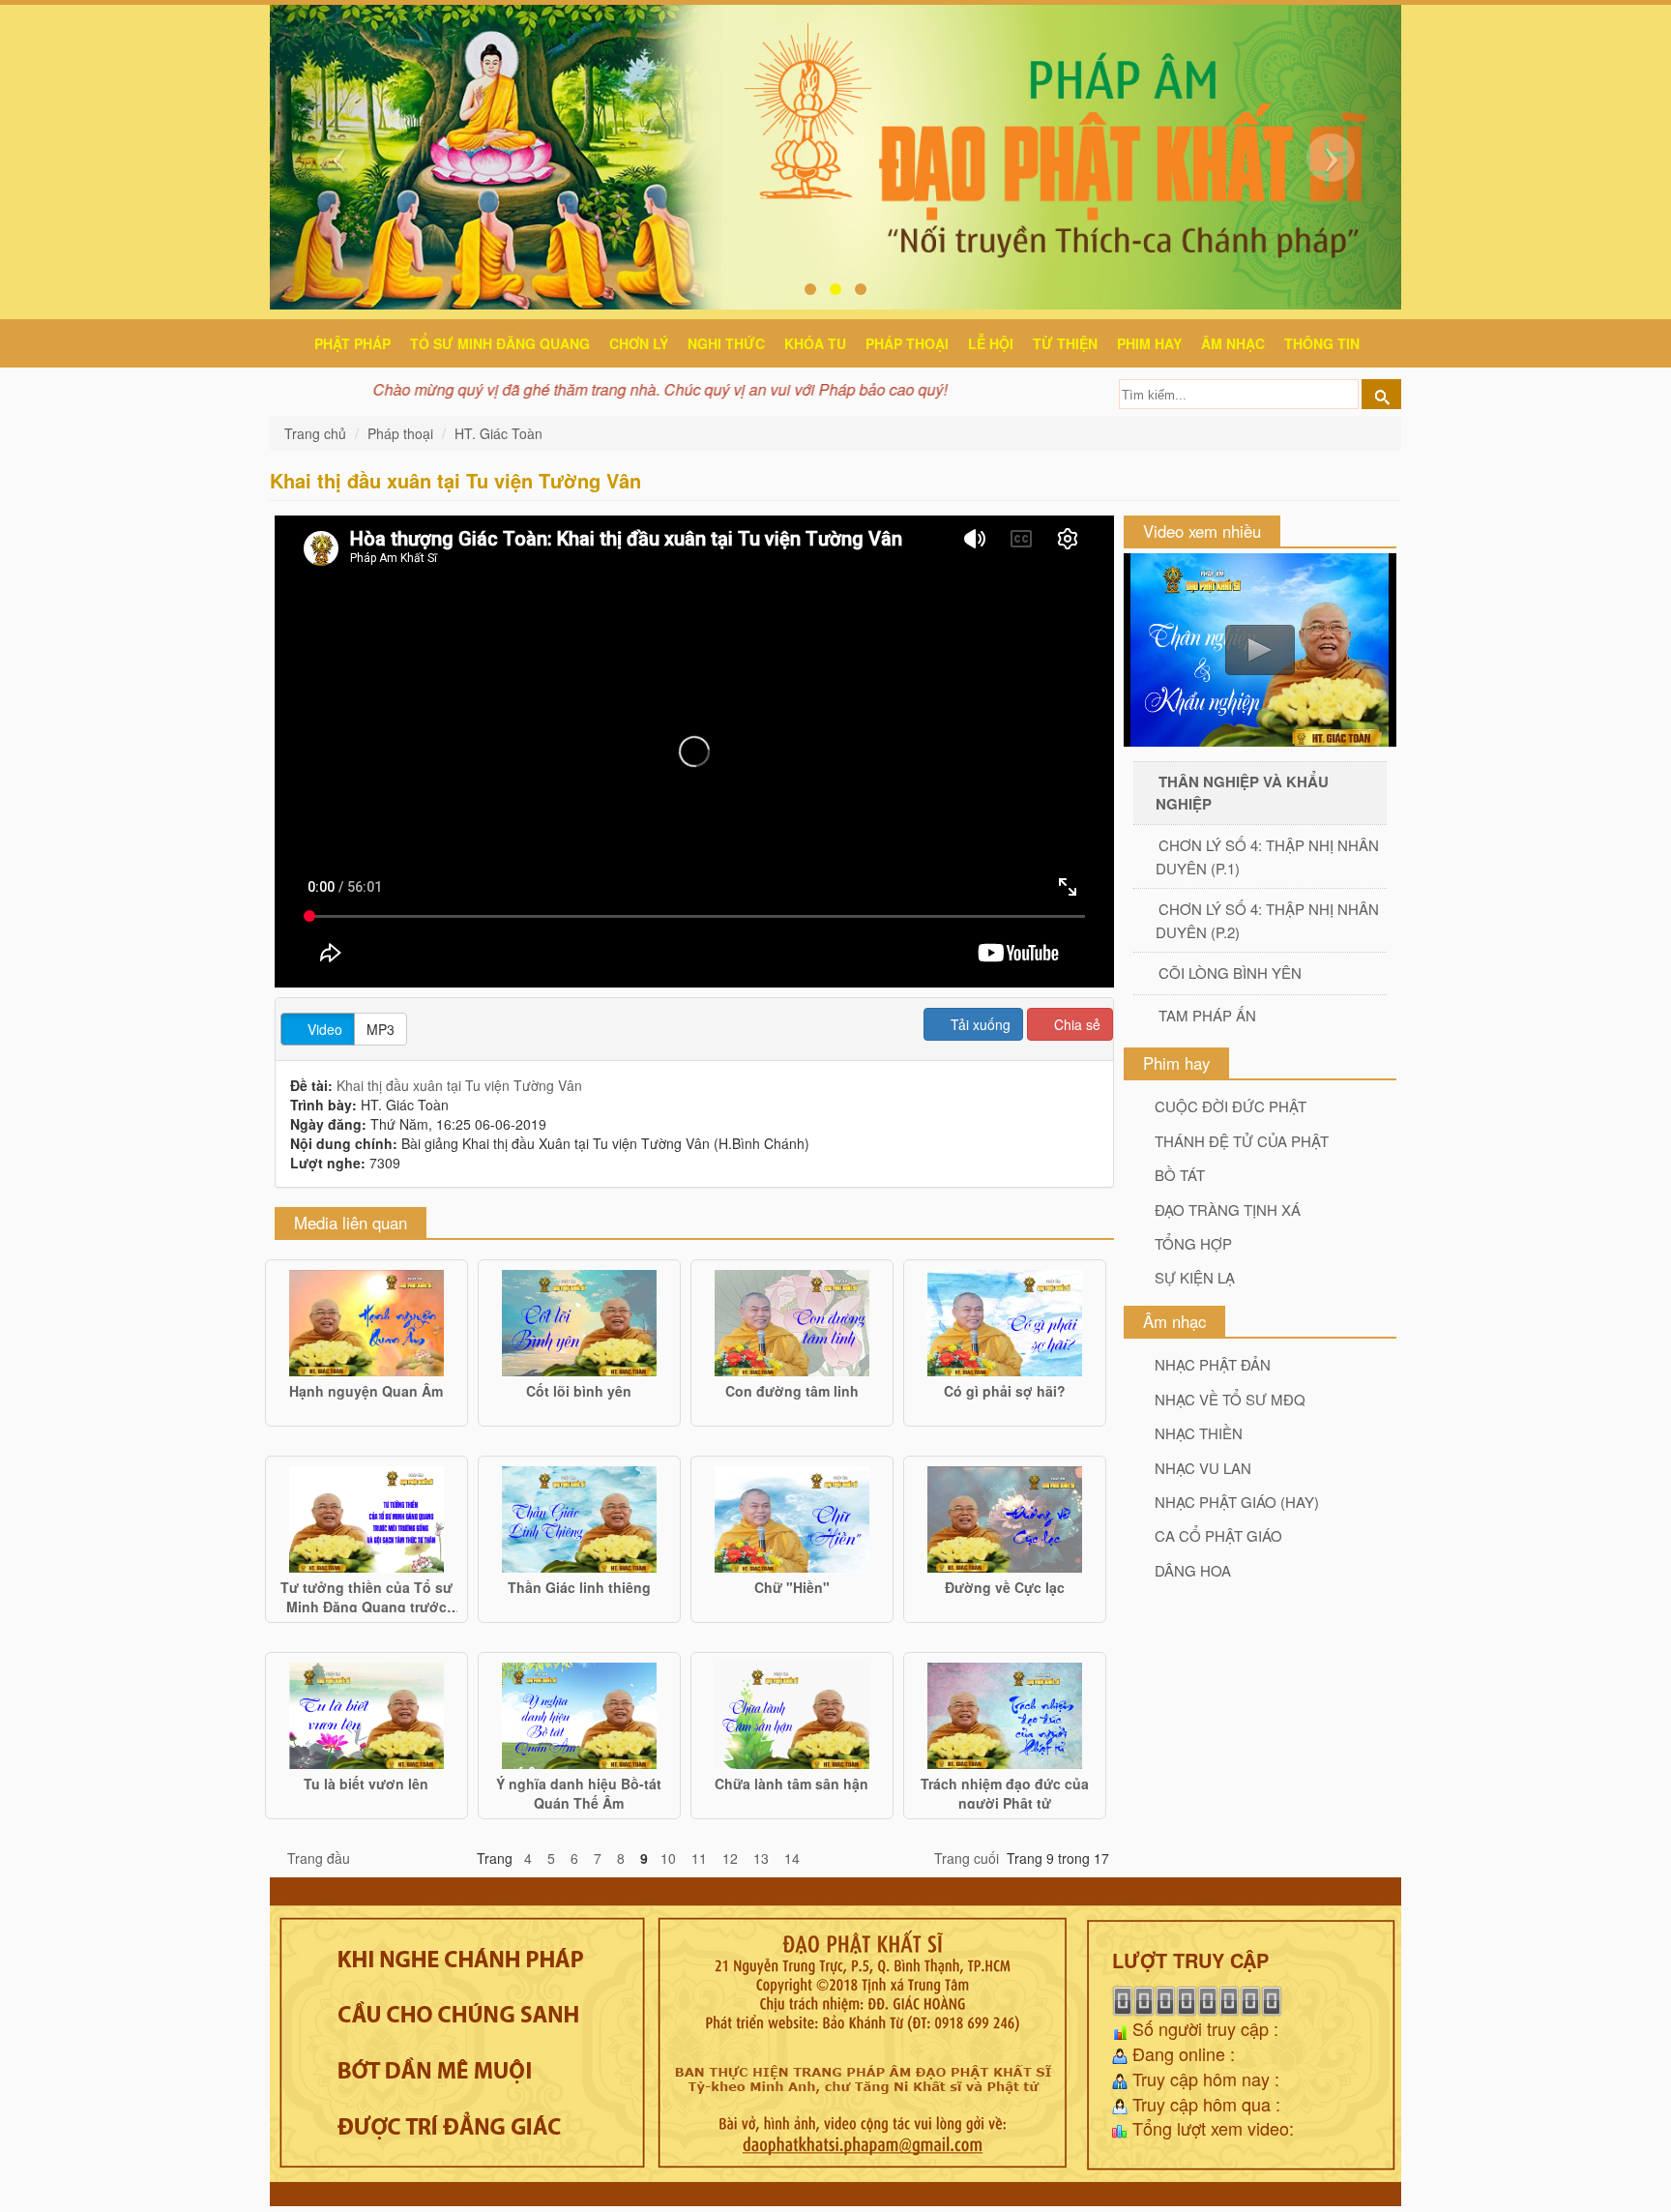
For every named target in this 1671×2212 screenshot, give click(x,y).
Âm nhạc (1233, 343)
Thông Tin (1322, 343)
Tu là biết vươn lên (366, 1784)
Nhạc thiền (1199, 1433)
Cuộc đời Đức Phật (1231, 1106)
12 (730, 1858)
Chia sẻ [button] (1075, 1024)
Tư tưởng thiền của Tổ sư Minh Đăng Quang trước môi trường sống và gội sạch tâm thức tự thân (366, 1595)
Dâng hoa (1193, 1570)
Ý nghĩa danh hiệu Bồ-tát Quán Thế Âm (579, 1791)
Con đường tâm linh (792, 1391)
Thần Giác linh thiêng (579, 1587)
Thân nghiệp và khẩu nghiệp (1242, 792)
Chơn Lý (639, 343)
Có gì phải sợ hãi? (1005, 1391)
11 (699, 1858)
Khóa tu (815, 343)
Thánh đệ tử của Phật (1242, 1141)
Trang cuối (967, 1858)
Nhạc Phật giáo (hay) (1237, 1502)
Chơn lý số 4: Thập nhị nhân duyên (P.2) (1267, 920)
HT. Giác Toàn (498, 433)
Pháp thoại (907, 343)
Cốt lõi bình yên (579, 1391)
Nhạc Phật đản (1213, 1364)
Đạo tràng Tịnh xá (1228, 1209)
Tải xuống (979, 1024)
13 (761, 1858)
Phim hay (1149, 343)
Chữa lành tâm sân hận (792, 1784)
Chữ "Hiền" (792, 1587)
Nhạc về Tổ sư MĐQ (1230, 1399)
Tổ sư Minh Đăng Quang (500, 343)
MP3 (381, 1029)
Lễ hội (991, 343)
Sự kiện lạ (1195, 1277)
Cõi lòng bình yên (1230, 973)
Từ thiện (1065, 343)
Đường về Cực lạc (1005, 1587)
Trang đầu (319, 1858)
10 (668, 1858)
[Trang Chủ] (290, 340)
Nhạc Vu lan (1203, 1468)
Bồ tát (1180, 1175)
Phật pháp (352, 343)
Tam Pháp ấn (1207, 1015)
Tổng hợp (1193, 1243)
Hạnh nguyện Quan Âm (366, 1391)
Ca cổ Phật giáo (1218, 1535)
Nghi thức (726, 343)
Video (323, 1029)
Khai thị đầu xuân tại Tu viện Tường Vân (459, 1085)
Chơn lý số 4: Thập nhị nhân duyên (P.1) (1267, 856)
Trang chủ (317, 433)
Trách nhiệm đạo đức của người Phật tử (1005, 1791)
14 (792, 1858)
